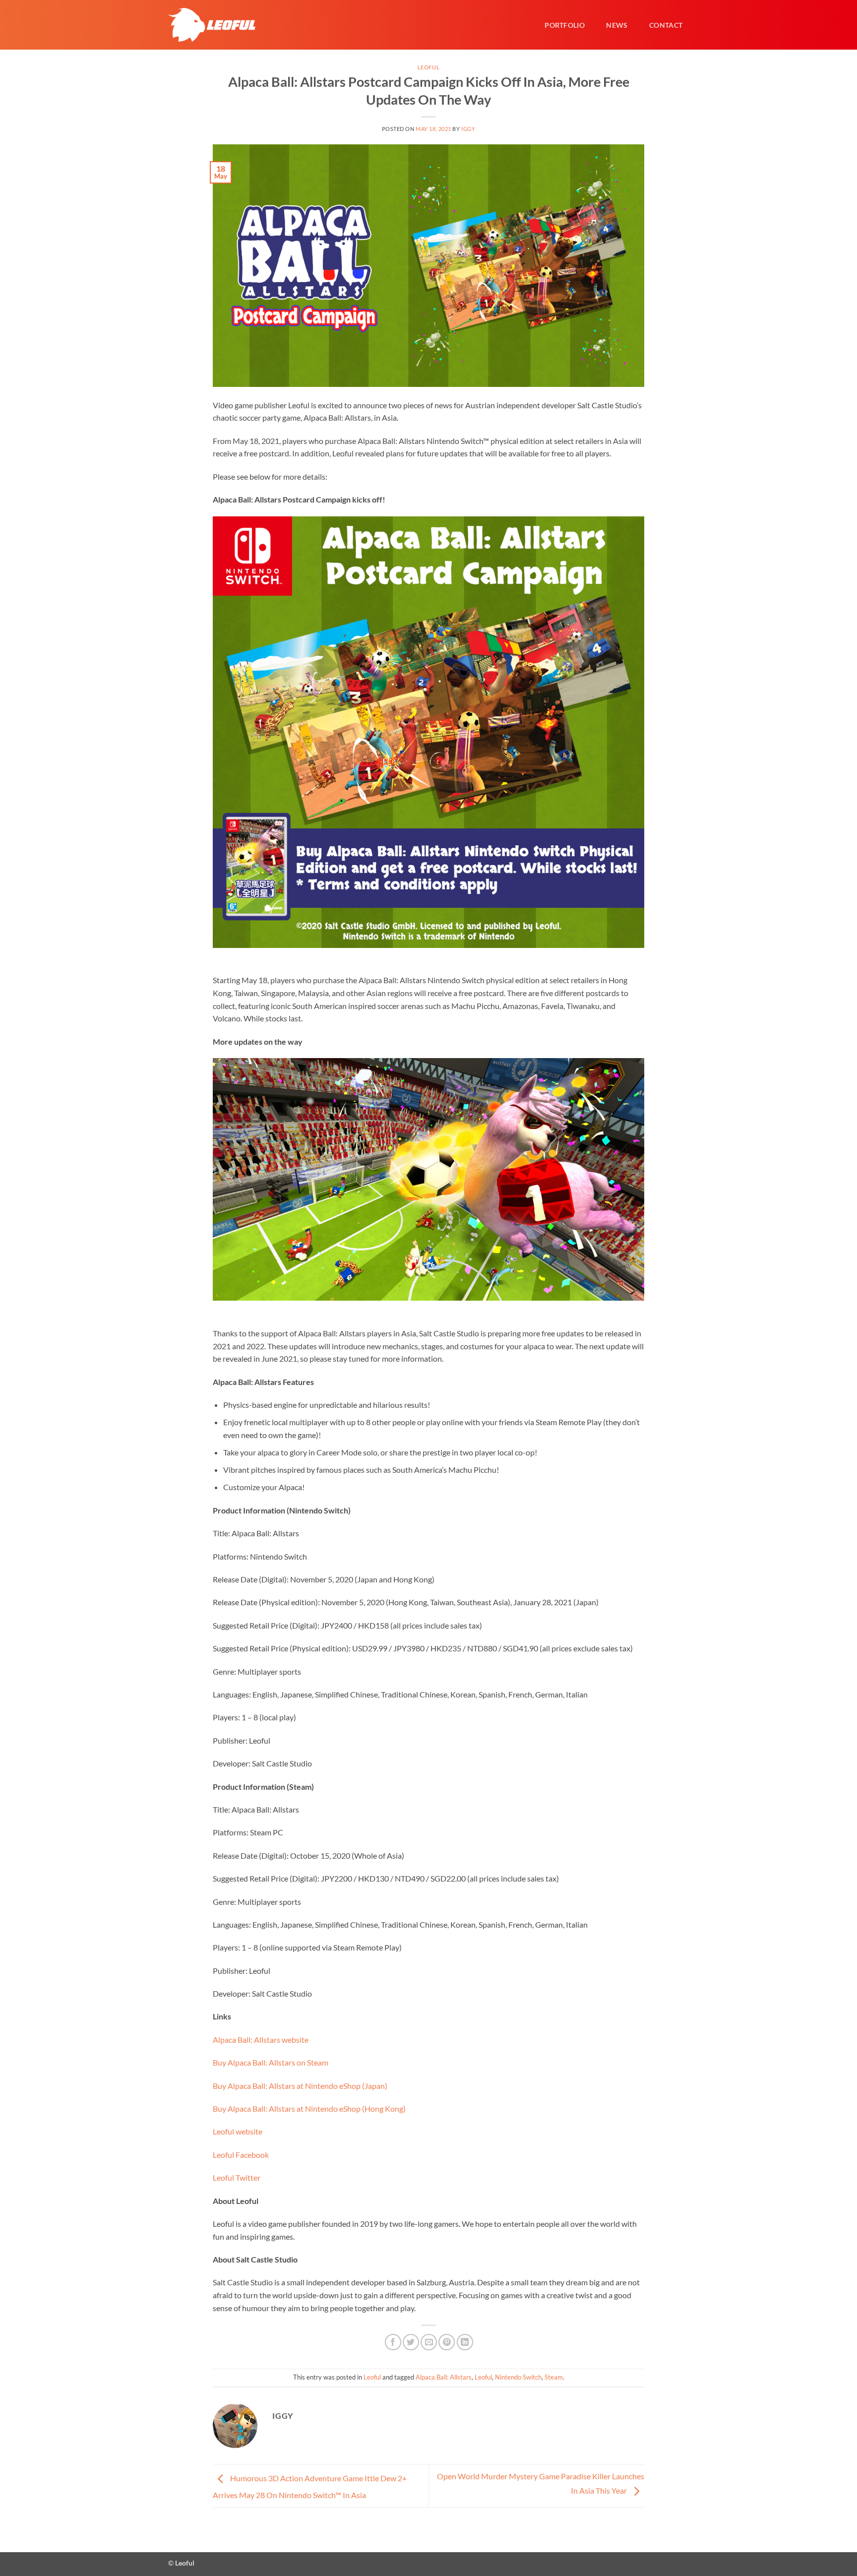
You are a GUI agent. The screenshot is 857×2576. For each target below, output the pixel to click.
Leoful (428, 67)
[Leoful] (212, 25)
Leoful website (238, 2131)
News (617, 25)
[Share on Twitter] (411, 2342)
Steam (554, 2377)
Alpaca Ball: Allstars (444, 2377)
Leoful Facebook (241, 2155)
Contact (666, 25)
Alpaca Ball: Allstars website (261, 2040)
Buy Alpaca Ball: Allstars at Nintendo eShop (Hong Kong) (309, 2108)
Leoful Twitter (237, 2177)
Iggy (468, 129)
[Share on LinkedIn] (465, 2342)
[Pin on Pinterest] (447, 2342)
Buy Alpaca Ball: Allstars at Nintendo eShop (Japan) (300, 2086)
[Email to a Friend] (429, 2342)
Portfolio (565, 25)
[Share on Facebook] (393, 2342)
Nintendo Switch (518, 2377)
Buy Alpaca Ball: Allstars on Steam (271, 2062)
